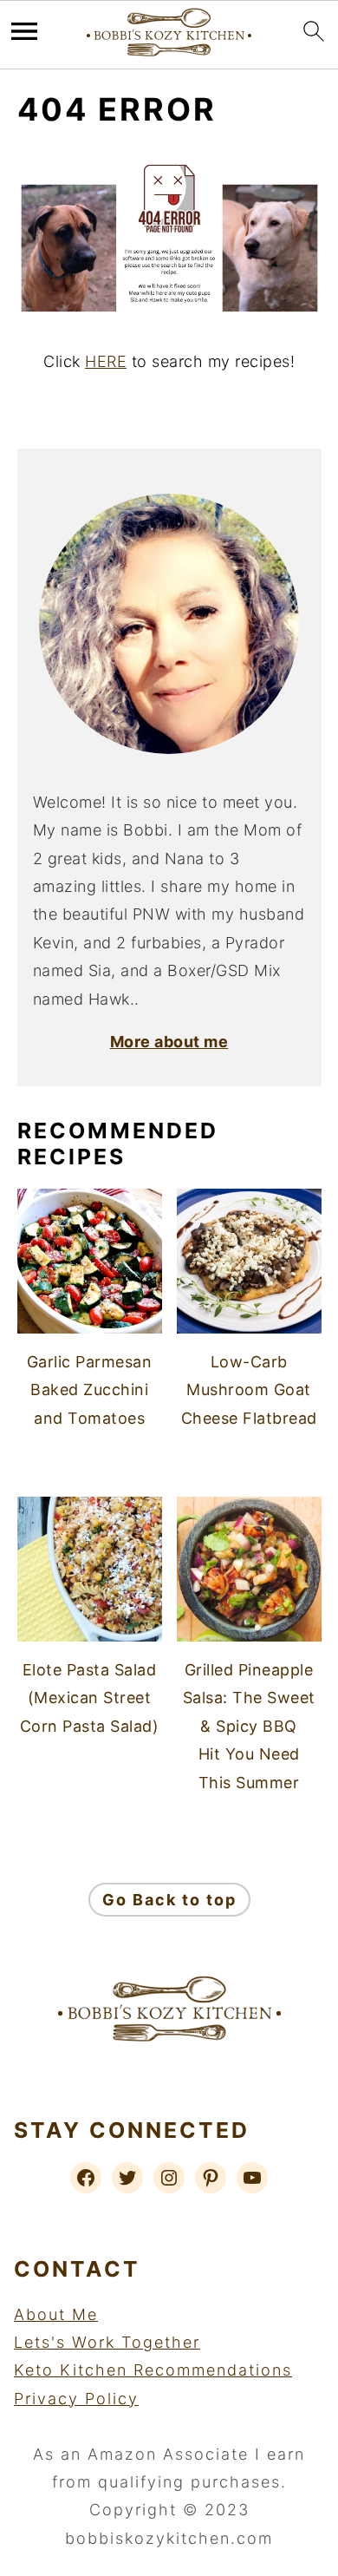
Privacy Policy (76, 2399)
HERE (106, 361)
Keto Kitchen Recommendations (153, 2370)
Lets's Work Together (107, 2342)
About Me (56, 2314)
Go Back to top (169, 1900)
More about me (169, 1042)
